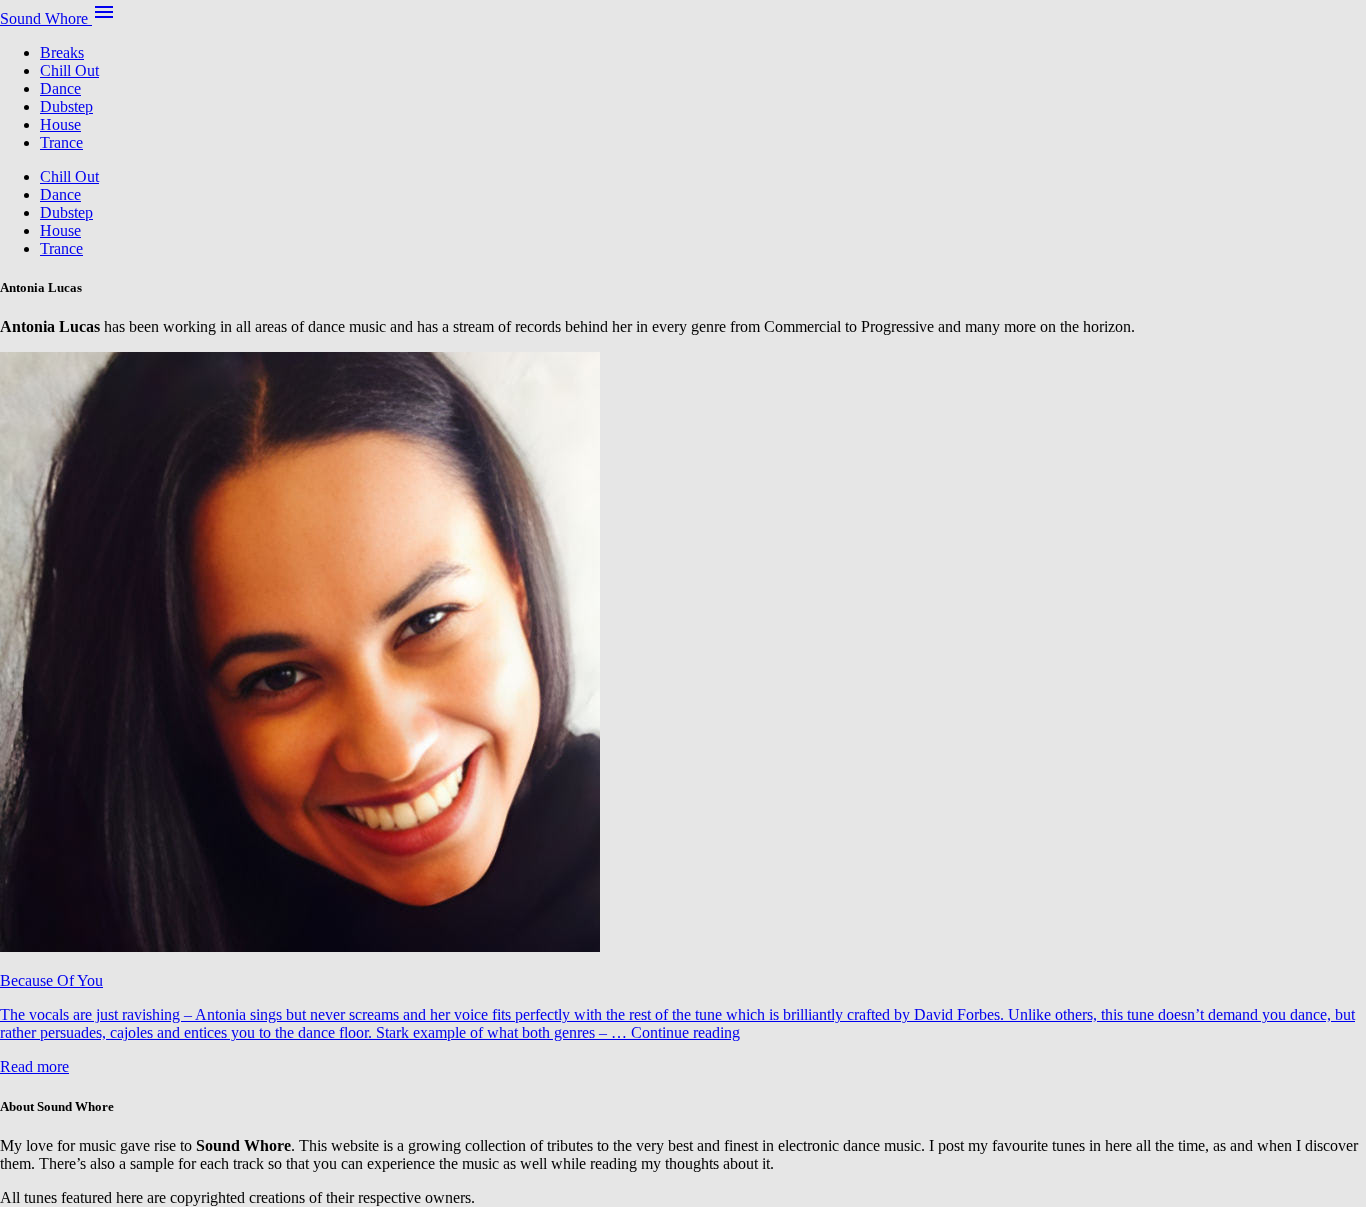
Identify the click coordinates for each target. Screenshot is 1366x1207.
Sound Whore (46, 18)
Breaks (62, 52)
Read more (34, 1066)
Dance (60, 88)
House (60, 124)
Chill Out (69, 70)
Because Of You (51, 980)
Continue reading (685, 1032)
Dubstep (66, 106)
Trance (61, 142)
